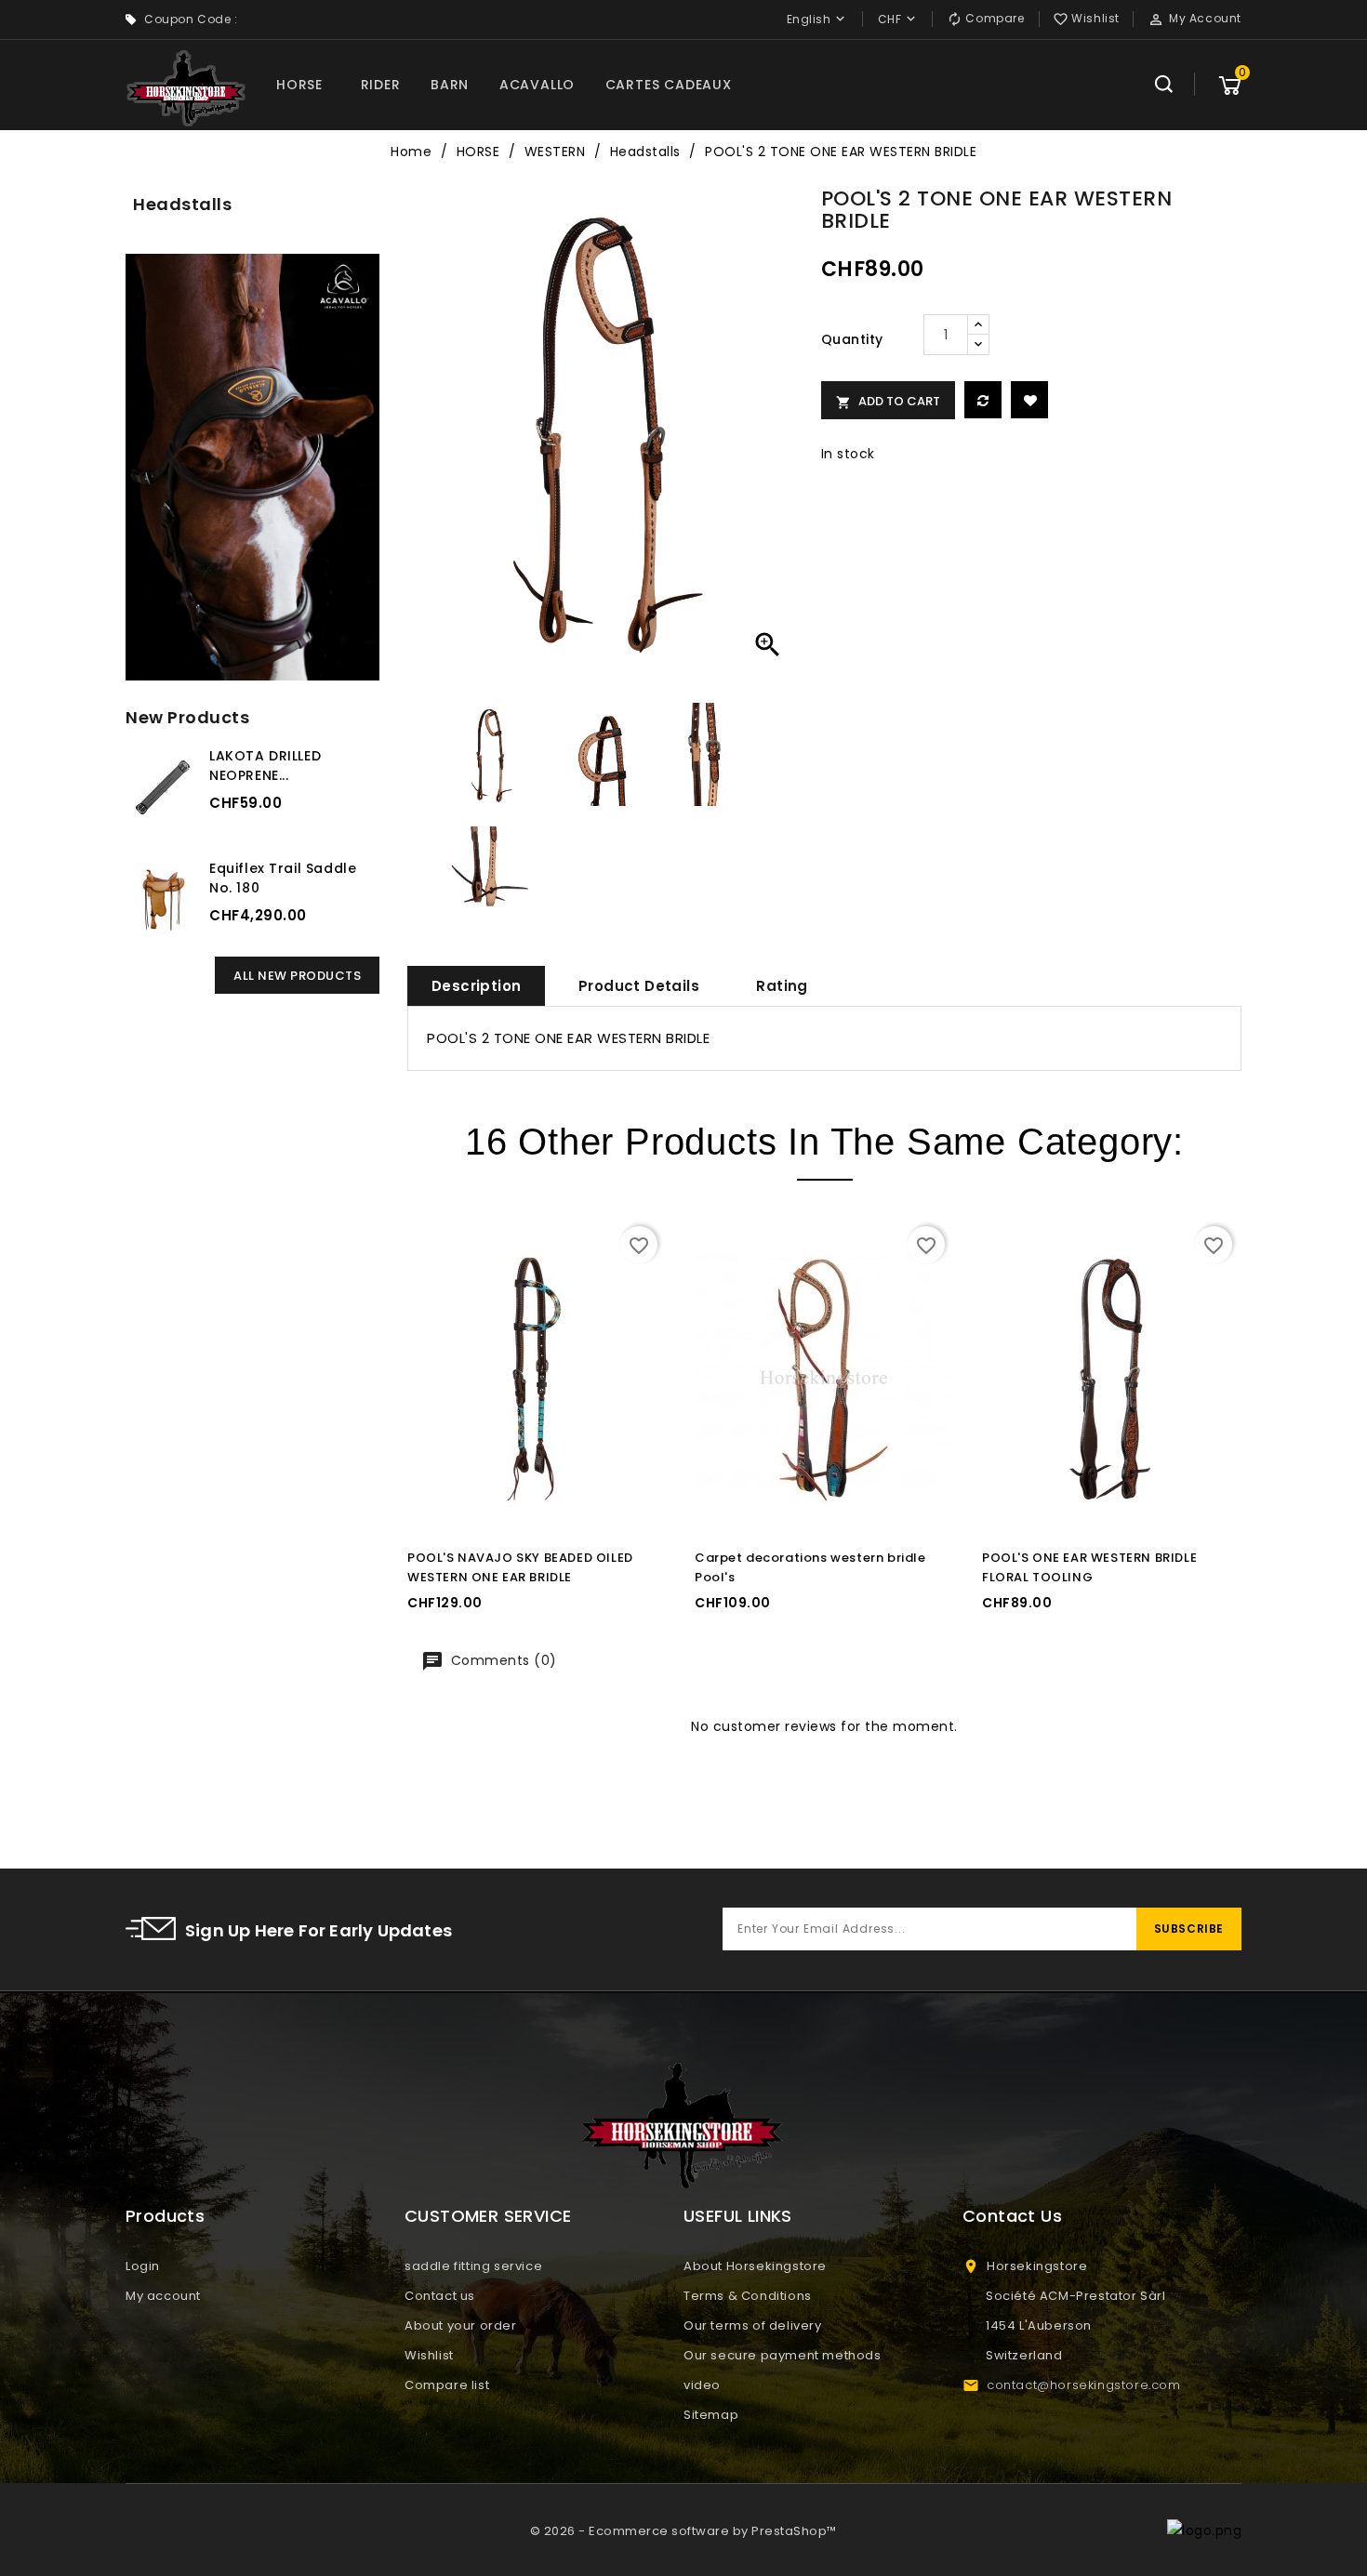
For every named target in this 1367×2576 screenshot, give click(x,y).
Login (143, 2266)
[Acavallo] (252, 467)
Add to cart (888, 401)
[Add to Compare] (983, 400)
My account (163, 2296)
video (702, 2385)
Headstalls (182, 204)
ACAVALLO (537, 85)
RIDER (381, 85)
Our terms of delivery (753, 2325)
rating (782, 986)
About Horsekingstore (755, 2266)
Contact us (440, 2296)
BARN (450, 85)
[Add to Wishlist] (1029, 400)
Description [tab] (476, 986)
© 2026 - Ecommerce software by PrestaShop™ (683, 2531)
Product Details (639, 986)
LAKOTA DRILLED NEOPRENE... (265, 766)
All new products (297, 976)
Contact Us (1012, 2216)
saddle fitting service (473, 2266)
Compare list (447, 2385)
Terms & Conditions (748, 2296)
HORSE (299, 85)
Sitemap (711, 2415)
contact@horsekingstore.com (1084, 2385)
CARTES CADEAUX (669, 85)
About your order (461, 2325)
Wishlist (429, 2355)
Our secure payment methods (783, 2355)
